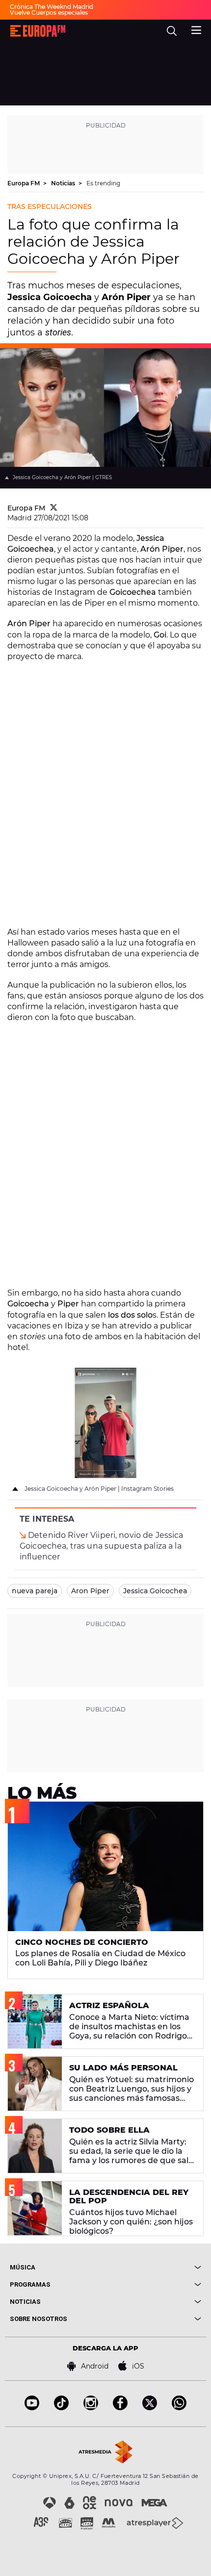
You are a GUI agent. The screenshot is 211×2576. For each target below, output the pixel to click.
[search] (172, 31)
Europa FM (24, 183)
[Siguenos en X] (150, 2408)
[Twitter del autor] (54, 508)
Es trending (103, 183)
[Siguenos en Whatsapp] (179, 2408)
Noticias (64, 183)
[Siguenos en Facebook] (120, 2408)
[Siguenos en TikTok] (61, 2408)
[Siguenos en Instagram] (91, 2408)
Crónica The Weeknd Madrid (52, 7)
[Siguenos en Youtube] (32, 2408)
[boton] (153, 2267)
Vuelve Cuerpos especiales (49, 13)
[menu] (196, 29)
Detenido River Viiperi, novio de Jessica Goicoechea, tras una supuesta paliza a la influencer (102, 1546)
